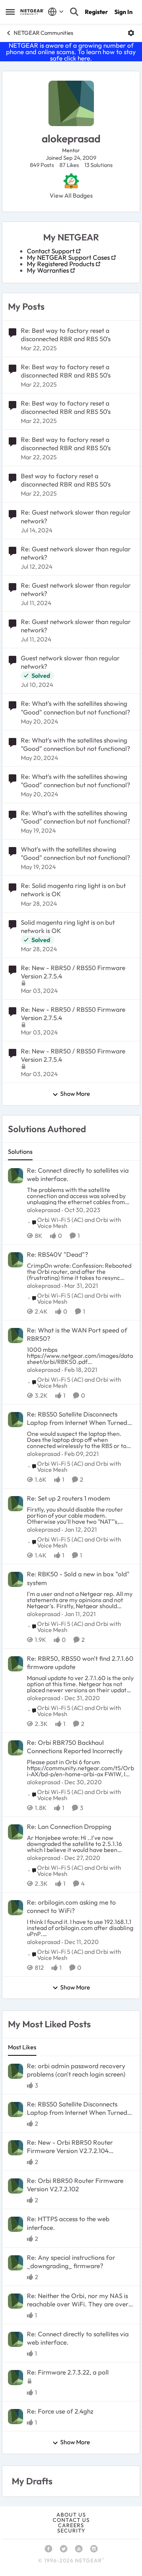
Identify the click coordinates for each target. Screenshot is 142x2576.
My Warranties (48, 270)
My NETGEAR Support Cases (68, 257)
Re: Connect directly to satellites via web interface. (78, 1174)
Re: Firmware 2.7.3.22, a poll (68, 2372)
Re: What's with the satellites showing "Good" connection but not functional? (76, 708)
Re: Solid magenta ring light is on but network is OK (73, 890)
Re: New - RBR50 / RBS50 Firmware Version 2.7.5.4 (73, 972)
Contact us (71, 2520)
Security (71, 2531)
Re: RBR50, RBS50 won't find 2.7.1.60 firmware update (80, 1662)
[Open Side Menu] (10, 12)
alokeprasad (44, 1210)
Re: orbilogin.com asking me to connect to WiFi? (71, 1906)
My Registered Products (61, 264)
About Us (71, 2515)
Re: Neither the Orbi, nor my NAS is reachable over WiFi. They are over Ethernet (78, 2300)
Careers (71, 2525)
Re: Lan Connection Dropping (69, 1826)
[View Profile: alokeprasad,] (16, 1176)
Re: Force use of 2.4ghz (60, 2411)
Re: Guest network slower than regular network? (76, 516)
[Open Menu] (131, 33)
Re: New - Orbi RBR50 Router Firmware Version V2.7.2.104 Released (70, 2147)
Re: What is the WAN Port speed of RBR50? (77, 1334)
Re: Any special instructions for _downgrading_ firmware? (71, 2262)
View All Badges (71, 195)
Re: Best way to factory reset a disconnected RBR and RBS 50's (66, 335)
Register (96, 12)
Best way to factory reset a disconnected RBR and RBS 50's (66, 480)
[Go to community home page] (32, 12)
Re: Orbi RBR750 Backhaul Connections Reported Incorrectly (75, 1747)
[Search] (74, 12)
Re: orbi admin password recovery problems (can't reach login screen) (76, 2070)
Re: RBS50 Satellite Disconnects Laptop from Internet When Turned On (77, 1418)
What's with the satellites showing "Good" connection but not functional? (76, 853)
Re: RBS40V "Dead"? (58, 1254)
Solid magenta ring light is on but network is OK (68, 926)
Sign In (123, 12)
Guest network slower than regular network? (70, 662)
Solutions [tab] (20, 1151)
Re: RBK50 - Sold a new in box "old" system (78, 1578)
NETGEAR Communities (43, 33)
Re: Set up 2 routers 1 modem (69, 1498)
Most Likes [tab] (22, 2047)
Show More (75, 1094)
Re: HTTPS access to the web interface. (68, 2223)
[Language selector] (56, 12)
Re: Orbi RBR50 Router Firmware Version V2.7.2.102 (75, 2185)
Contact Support (51, 251)
